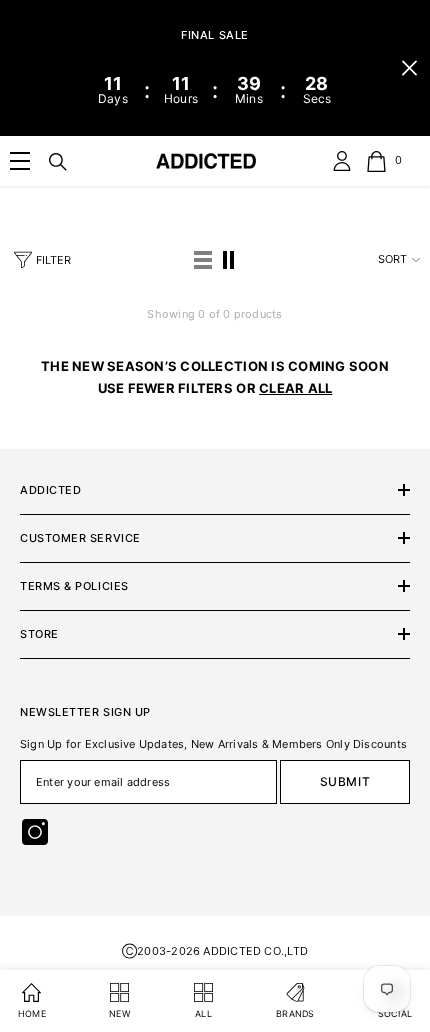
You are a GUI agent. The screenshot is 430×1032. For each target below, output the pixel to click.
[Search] (58, 162)
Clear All (295, 388)
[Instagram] (35, 832)
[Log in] (342, 161)
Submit (345, 781)
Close (409, 68)
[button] (203, 260)
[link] (20, 161)
